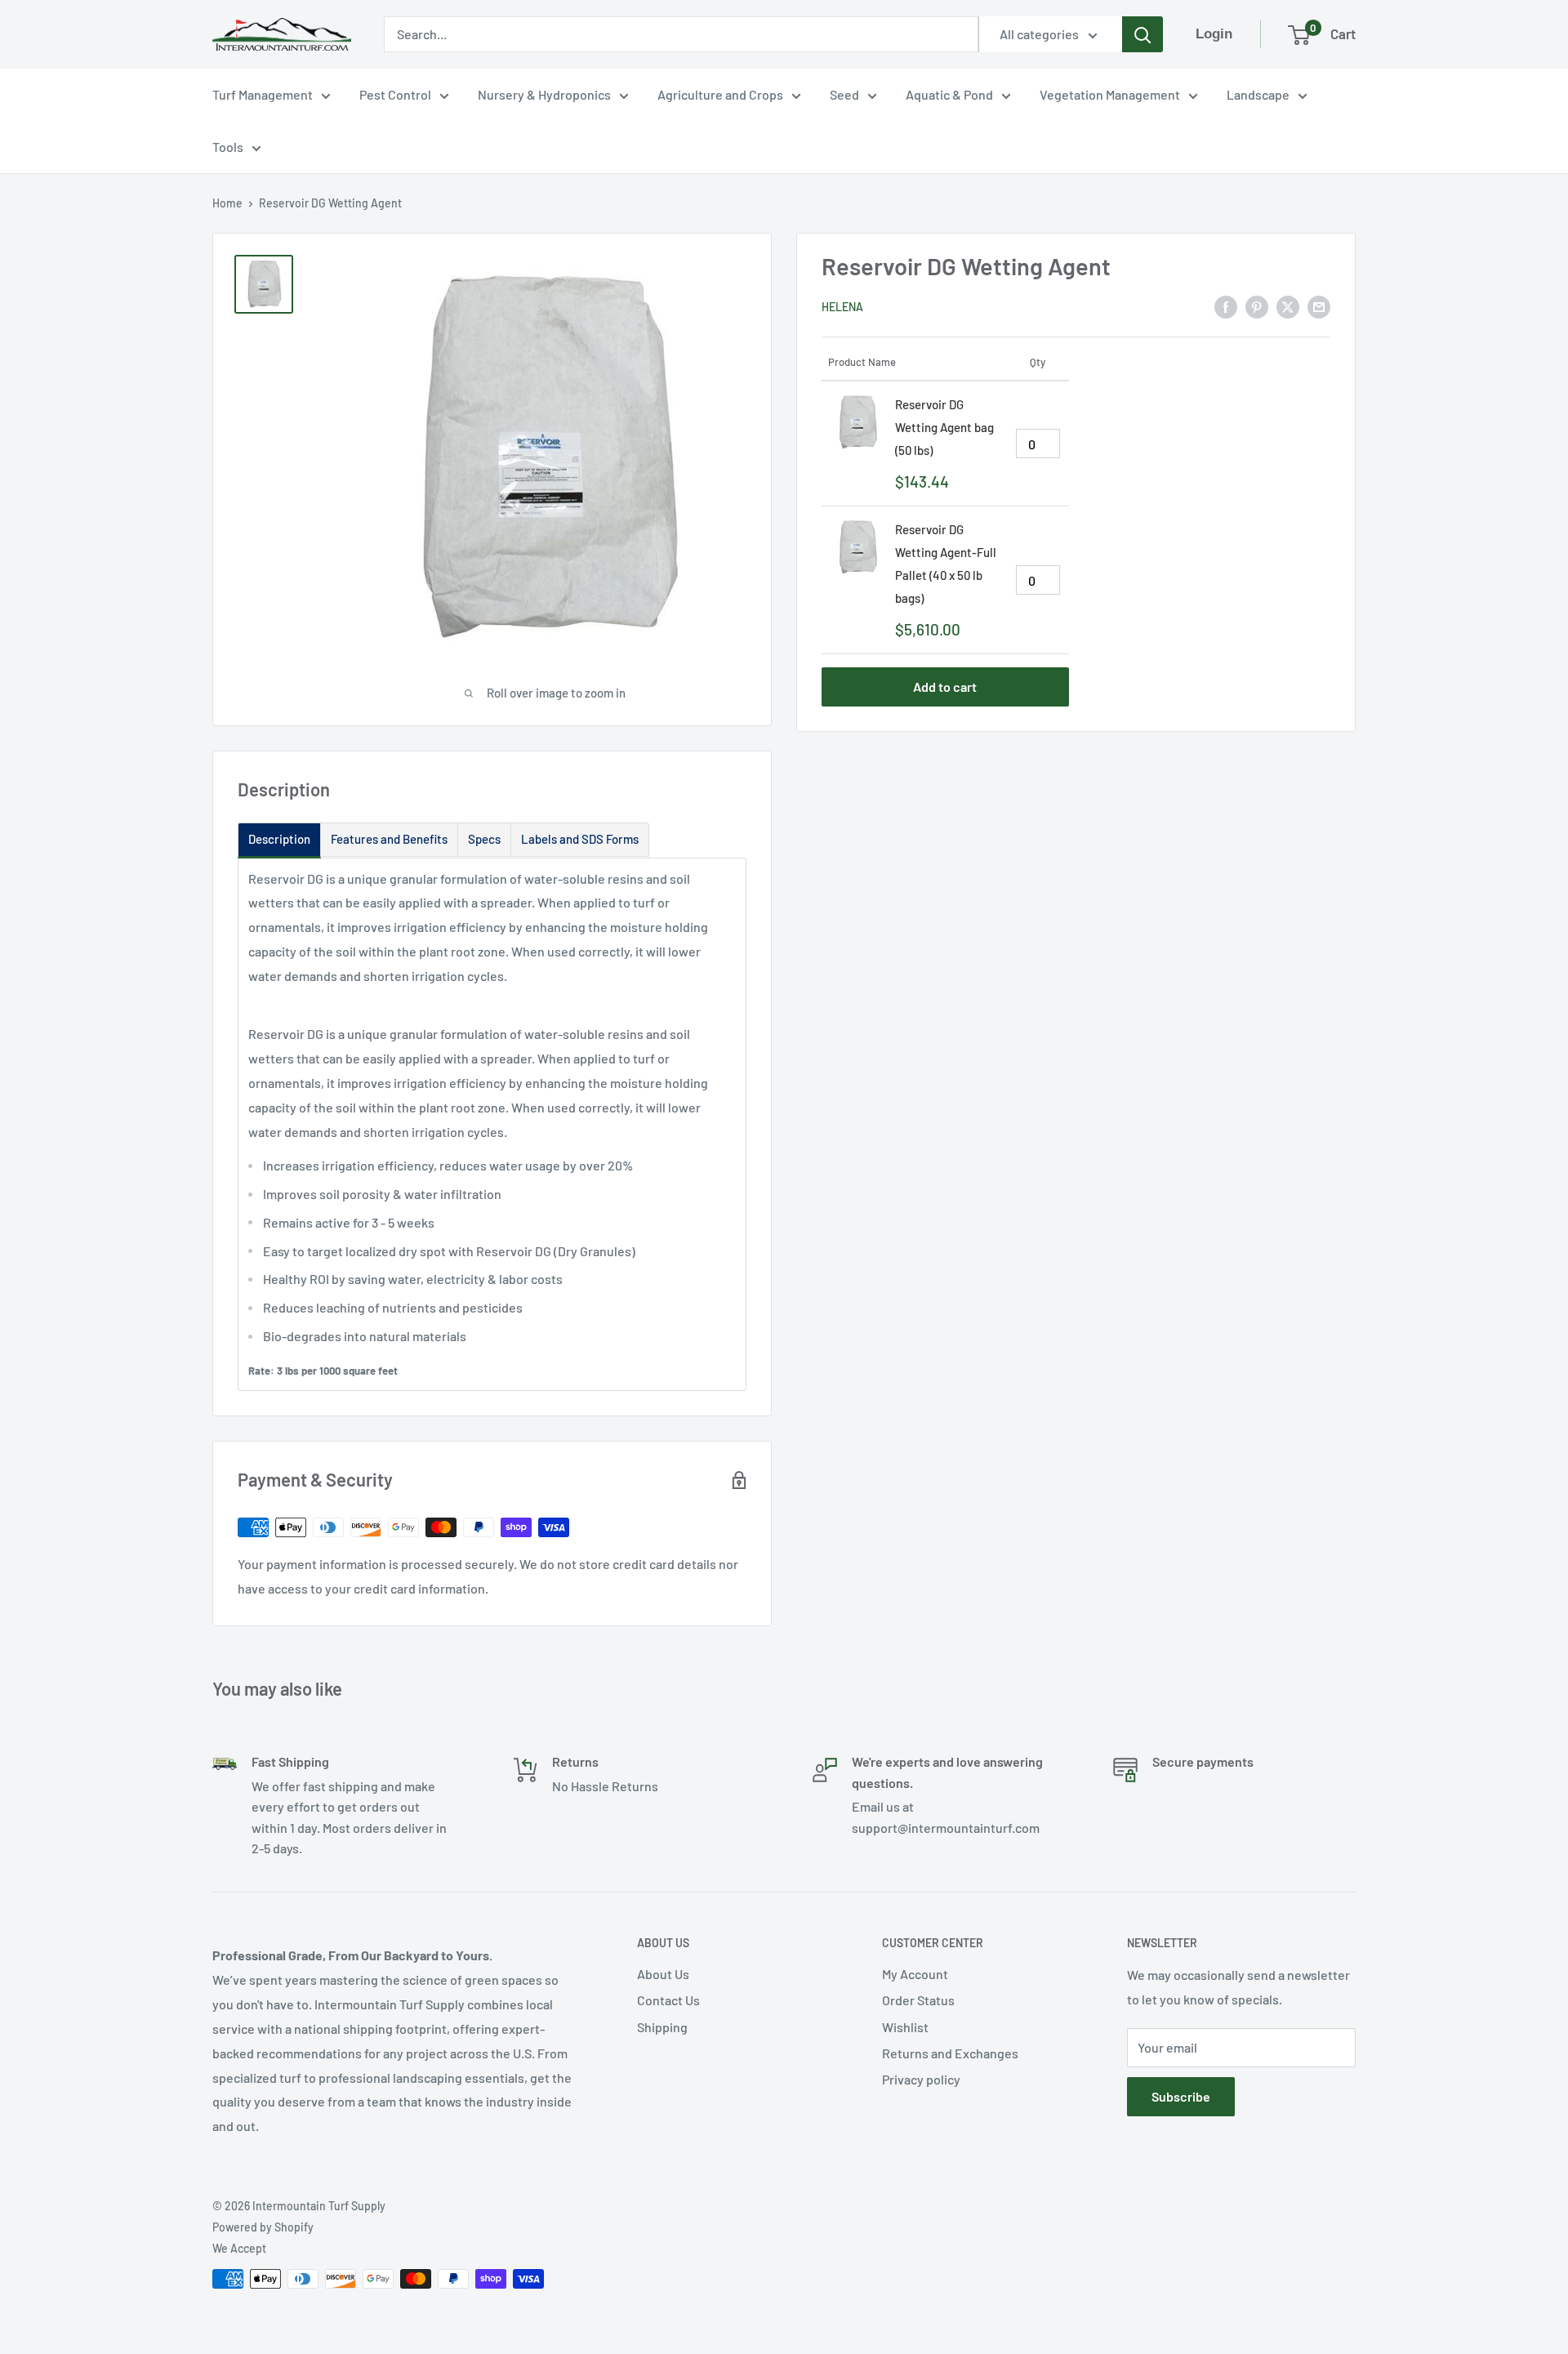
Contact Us (668, 2000)
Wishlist (905, 2027)
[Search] (1143, 34)
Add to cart (945, 687)
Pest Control (395, 94)
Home (227, 203)
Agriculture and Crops (720, 94)
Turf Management (263, 94)
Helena (842, 307)
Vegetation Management (1110, 94)
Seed (844, 94)
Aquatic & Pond (949, 94)
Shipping (662, 2027)
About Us (663, 1974)
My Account (915, 1974)
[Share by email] (1319, 306)
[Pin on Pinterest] (1257, 306)
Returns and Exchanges (950, 2053)
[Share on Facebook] (1226, 306)
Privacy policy (921, 2079)
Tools (228, 147)
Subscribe (1181, 2096)
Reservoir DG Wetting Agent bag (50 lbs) (944, 427)
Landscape (1258, 94)
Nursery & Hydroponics (544, 94)
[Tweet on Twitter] (1288, 306)
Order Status (918, 2000)
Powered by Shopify (263, 2227)
